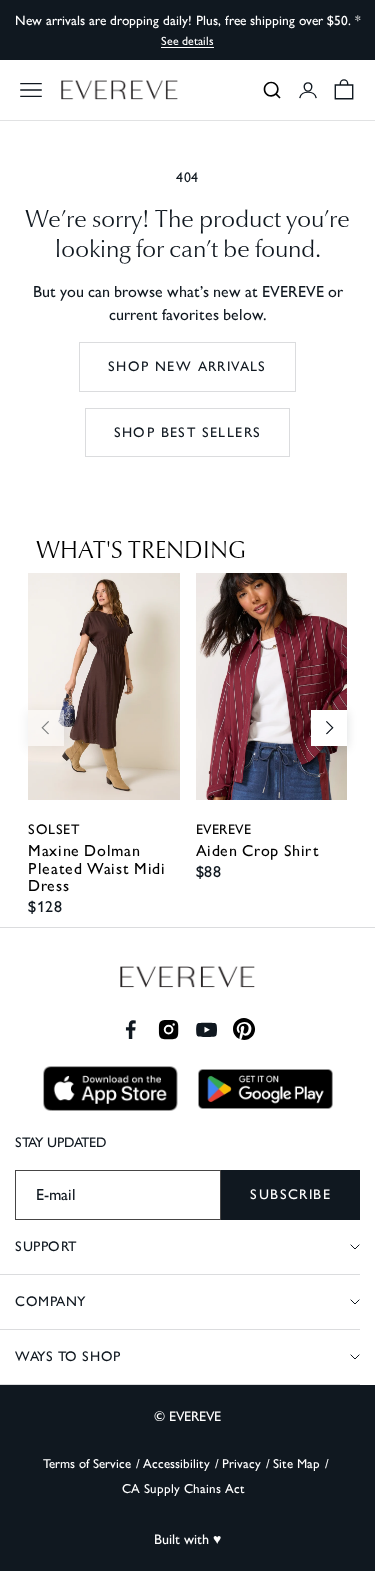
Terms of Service (87, 1463)
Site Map (296, 1463)
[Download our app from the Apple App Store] (110, 1088)
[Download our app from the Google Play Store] (265, 1089)
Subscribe (290, 1194)
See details (187, 41)
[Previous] (46, 728)
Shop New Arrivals (187, 366)
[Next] (329, 728)
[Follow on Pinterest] (244, 1029)
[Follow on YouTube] (206, 1029)
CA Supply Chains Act (183, 1488)
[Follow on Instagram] (168, 1029)
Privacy (241, 1463)
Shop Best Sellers (188, 432)
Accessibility (176, 1463)
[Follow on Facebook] (130, 1029)
